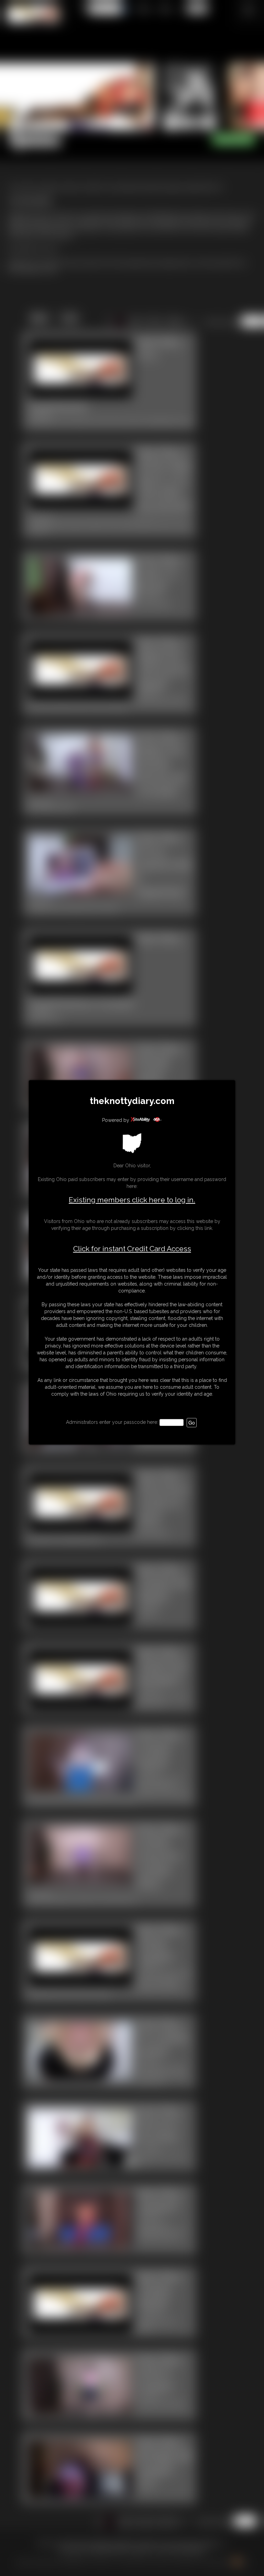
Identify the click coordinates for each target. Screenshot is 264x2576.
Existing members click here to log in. (132, 1200)
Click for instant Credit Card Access (132, 1249)
